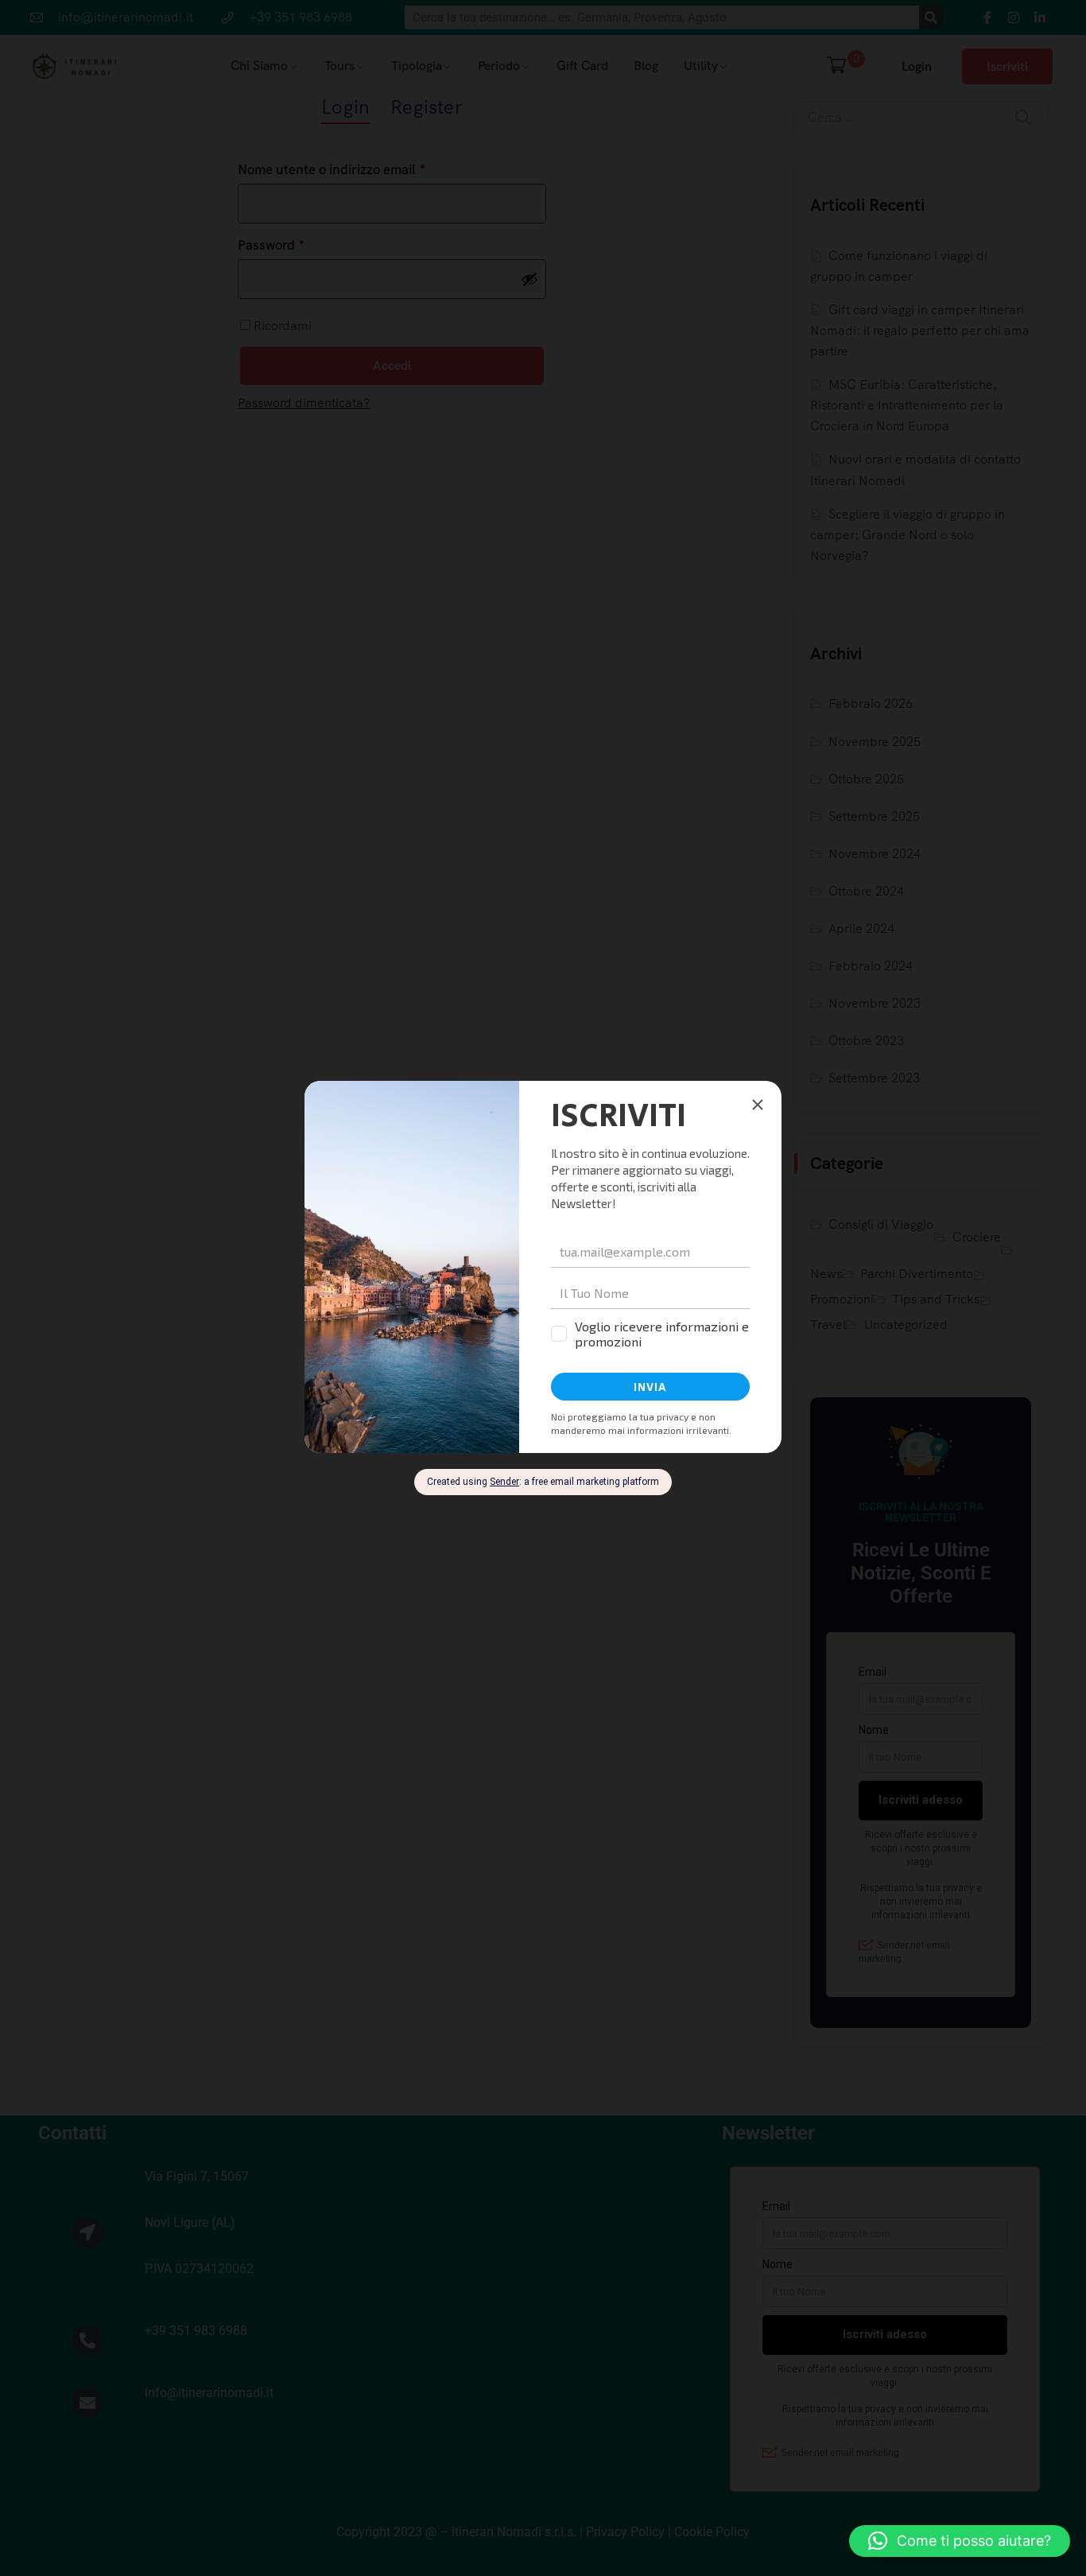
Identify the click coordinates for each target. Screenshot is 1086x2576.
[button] (960, 2541)
